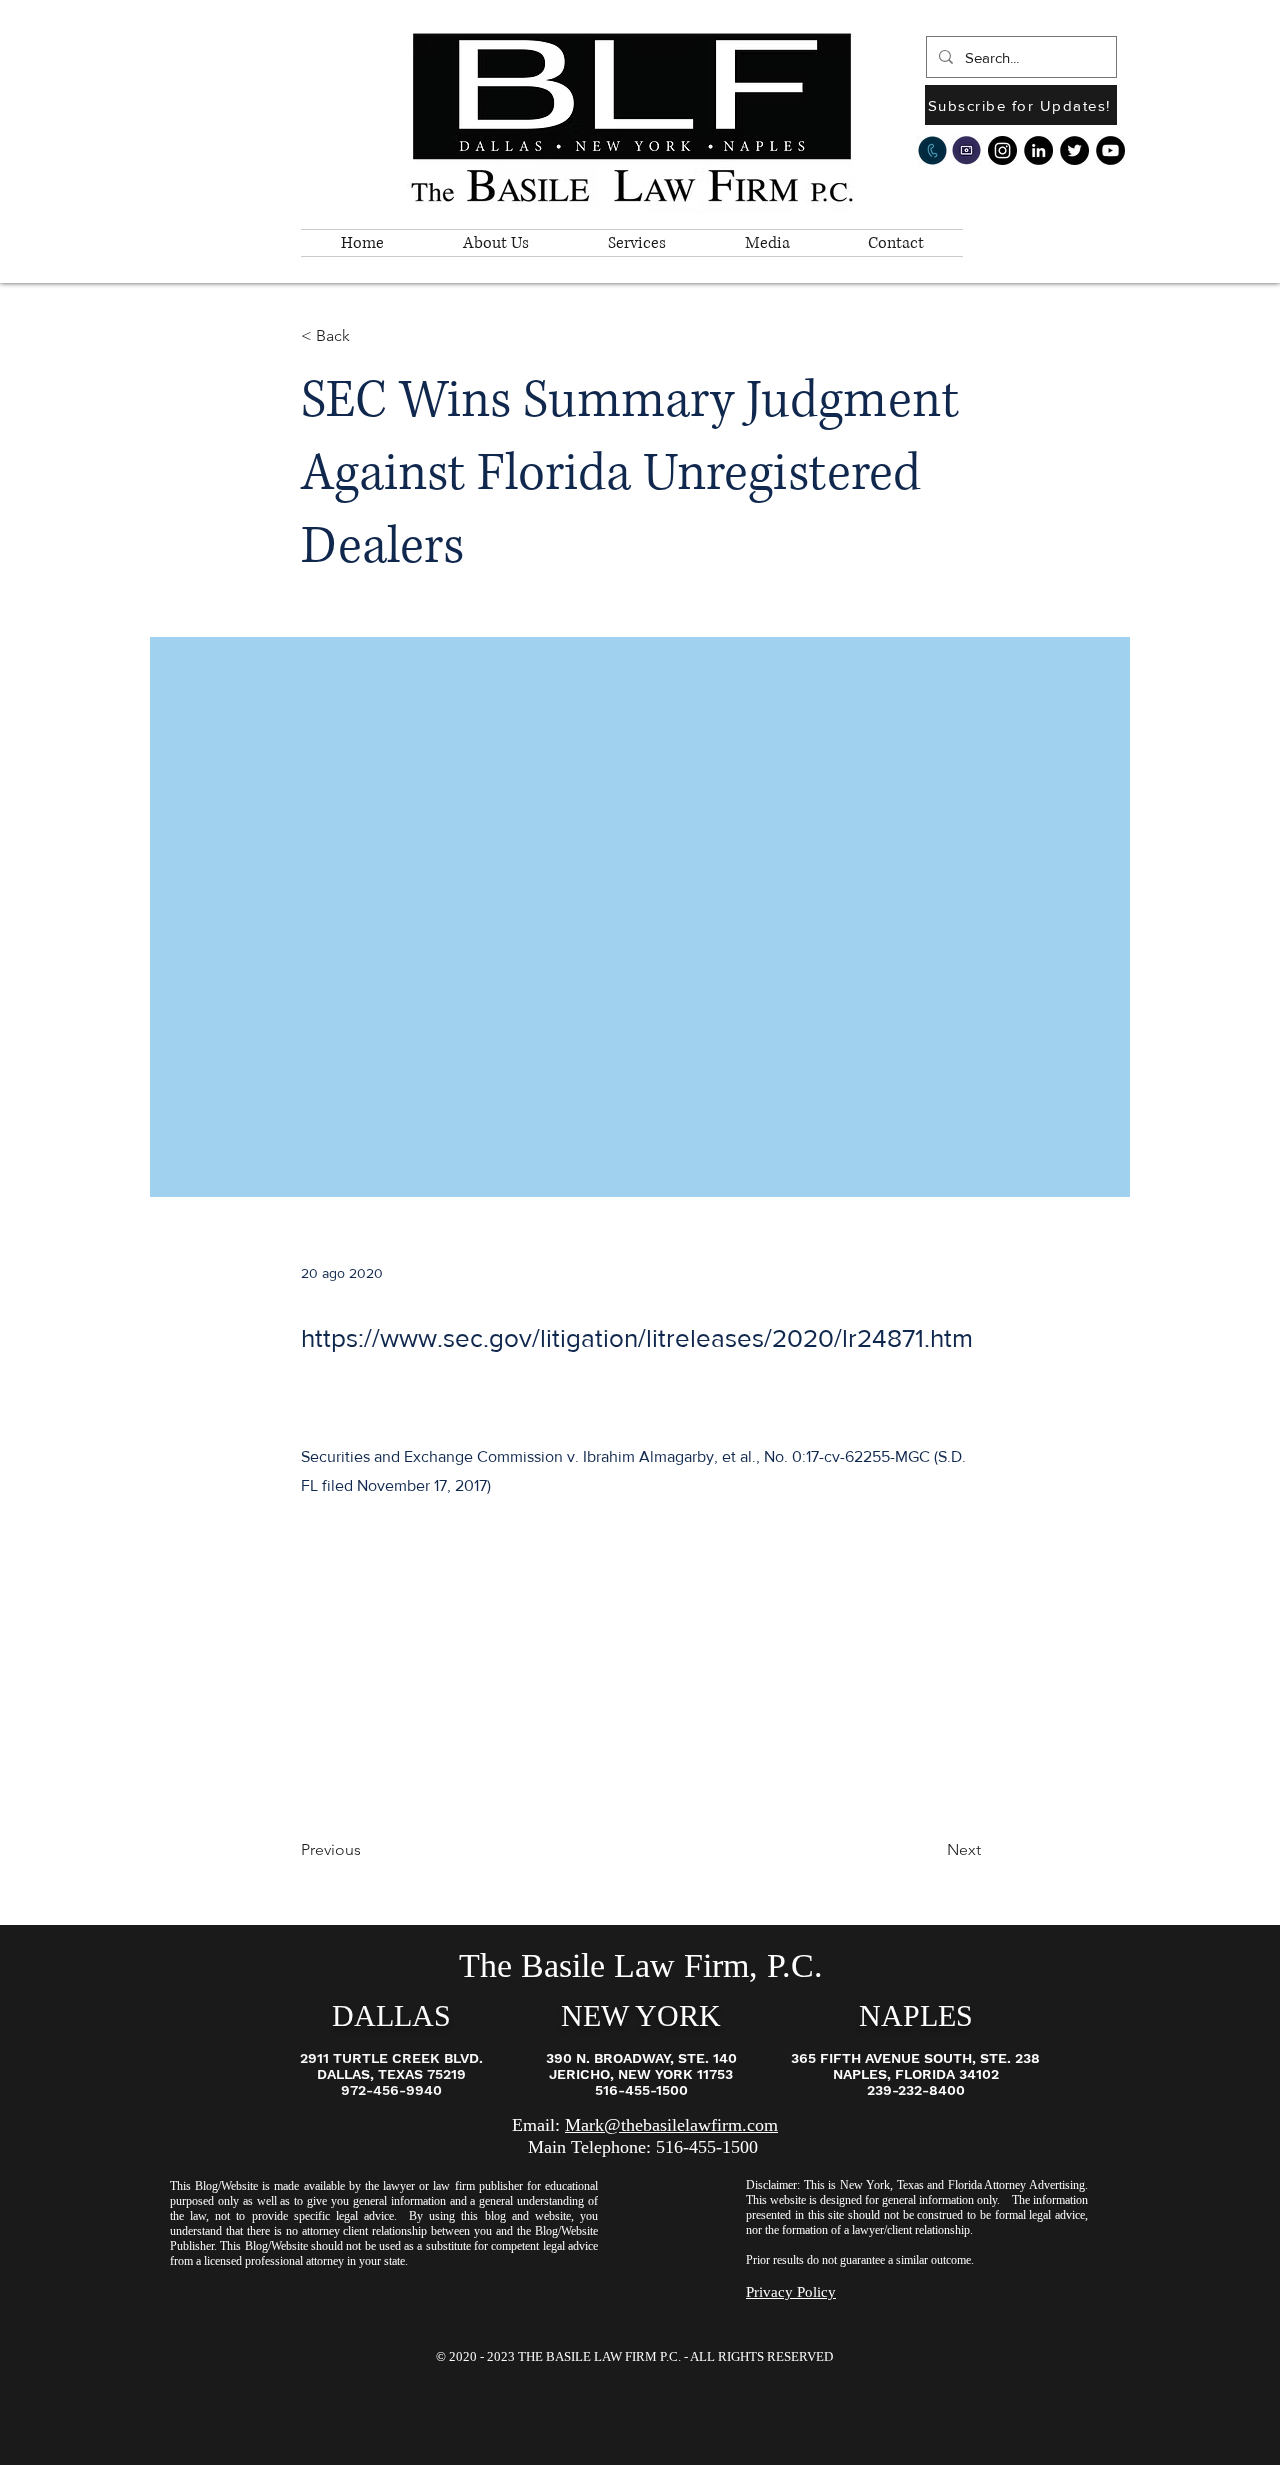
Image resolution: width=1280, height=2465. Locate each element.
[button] (495, 243)
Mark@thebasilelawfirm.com (671, 2125)
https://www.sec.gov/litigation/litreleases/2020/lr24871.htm (637, 1338)
